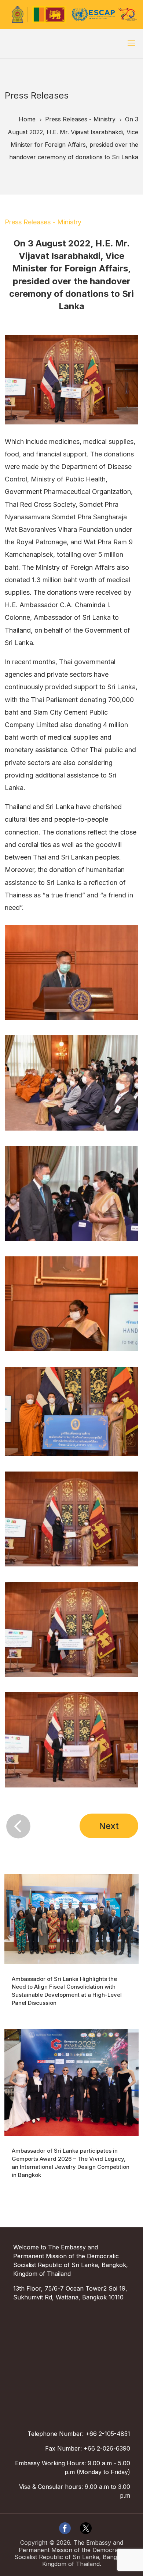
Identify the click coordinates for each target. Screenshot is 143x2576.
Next (109, 1826)
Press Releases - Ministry (43, 222)
